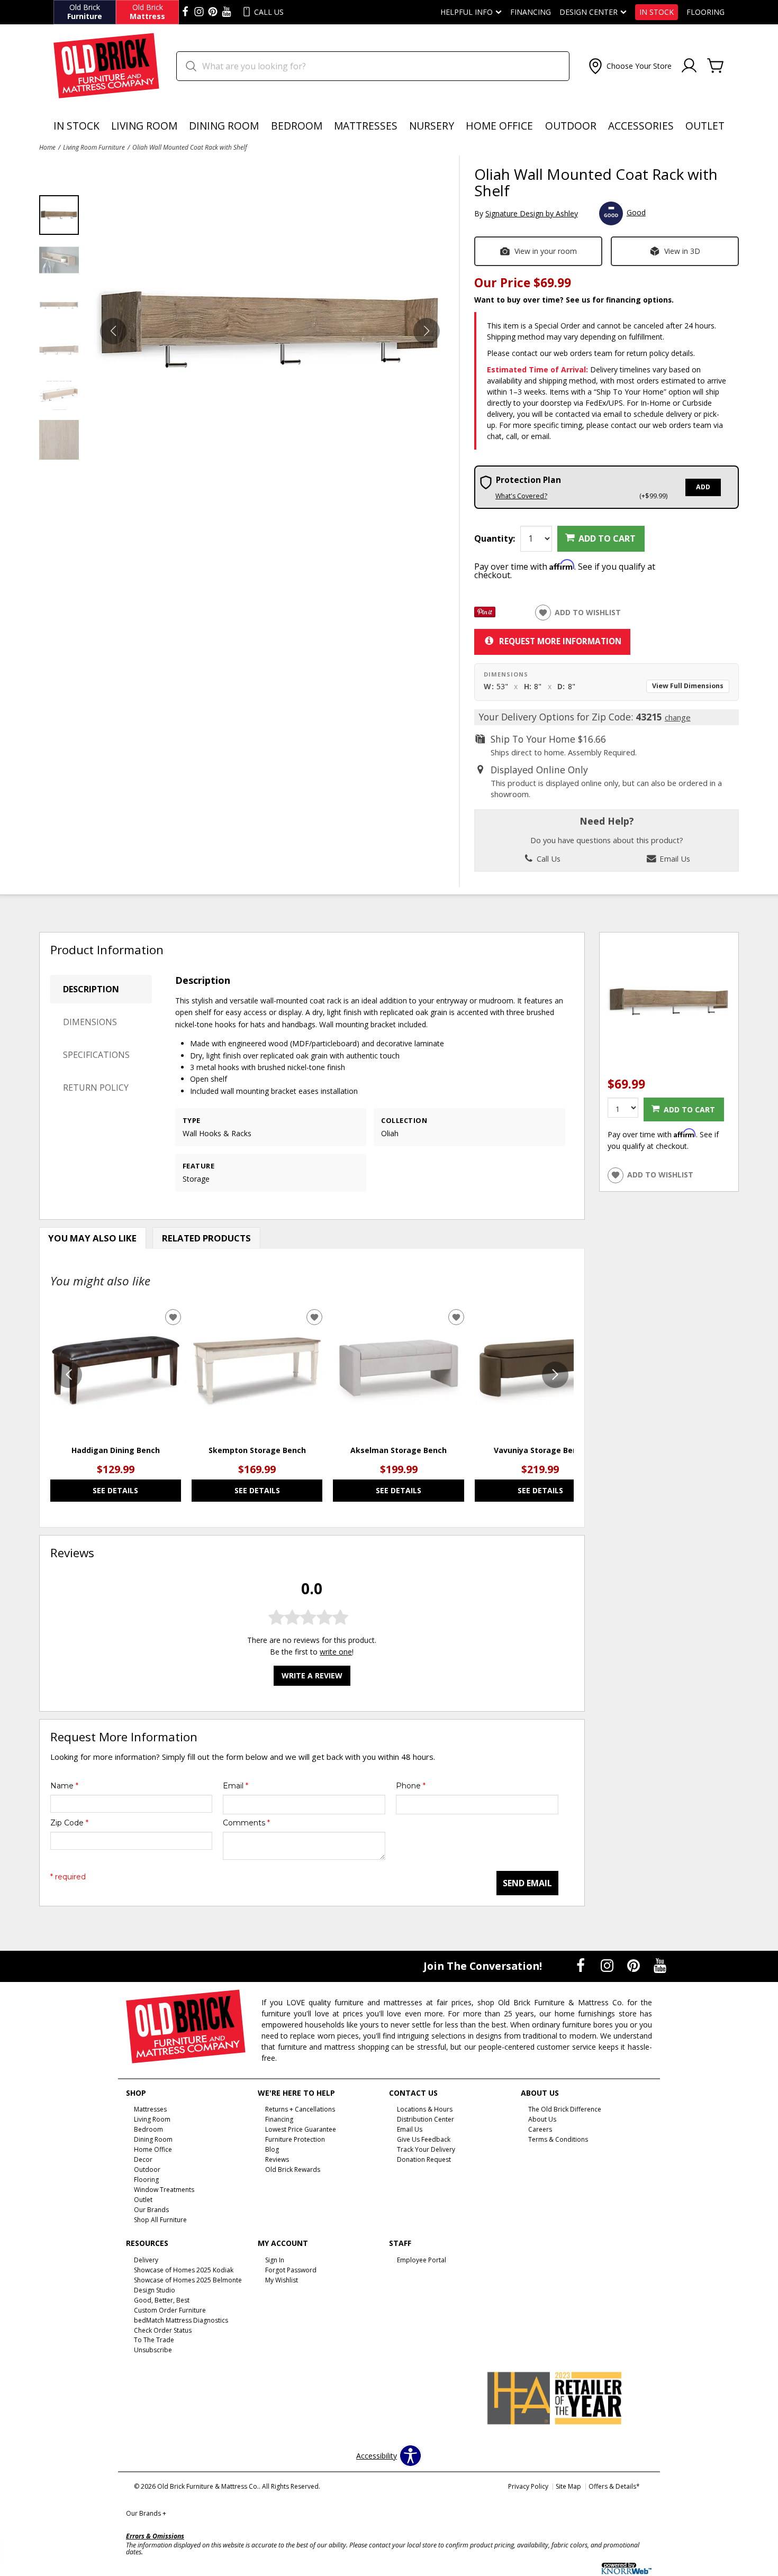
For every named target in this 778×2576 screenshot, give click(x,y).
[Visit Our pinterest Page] (213, 12)
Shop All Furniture (160, 2220)
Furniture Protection (295, 2139)
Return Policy (96, 1088)
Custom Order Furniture (170, 2310)
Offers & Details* (614, 2486)
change (678, 717)
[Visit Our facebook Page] (185, 12)
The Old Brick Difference (565, 2109)
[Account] (689, 66)
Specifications (96, 1055)
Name (64, 1786)
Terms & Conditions (558, 2139)
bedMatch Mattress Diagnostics (181, 2320)
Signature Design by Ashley (532, 213)
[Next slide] (555, 1375)
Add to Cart (607, 538)
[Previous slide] (69, 1375)
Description (91, 989)
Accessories (641, 126)
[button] (629, 66)
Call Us (548, 858)
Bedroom (297, 126)
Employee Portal (422, 2260)
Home (47, 147)
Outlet (705, 126)
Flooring (705, 12)
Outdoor (571, 126)
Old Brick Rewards (293, 2169)
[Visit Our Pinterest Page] (635, 1965)
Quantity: (495, 538)
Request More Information (560, 641)
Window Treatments (164, 2190)
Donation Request (424, 2159)
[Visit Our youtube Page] (227, 12)
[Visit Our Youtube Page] (660, 1965)
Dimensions (90, 1022)
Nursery (432, 126)
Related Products (206, 1238)
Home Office (499, 126)
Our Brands (146, 2513)
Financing (531, 12)
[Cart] (716, 66)
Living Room (144, 126)
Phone (411, 1786)
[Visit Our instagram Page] (199, 12)
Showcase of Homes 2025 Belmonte (188, 2280)
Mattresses (366, 126)
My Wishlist (282, 2280)
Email (236, 1786)
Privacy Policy (528, 2486)
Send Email (527, 1883)
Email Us (674, 858)
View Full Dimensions (688, 686)
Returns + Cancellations (300, 2109)
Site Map (568, 2486)
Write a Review (312, 1675)
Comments (246, 1823)
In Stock (657, 12)
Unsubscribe (153, 2350)
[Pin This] (485, 614)
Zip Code (69, 1823)
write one (336, 1652)
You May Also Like (92, 1238)
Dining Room (224, 126)
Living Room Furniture (94, 147)
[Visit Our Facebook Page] (582, 1965)
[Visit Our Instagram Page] (608, 1965)
